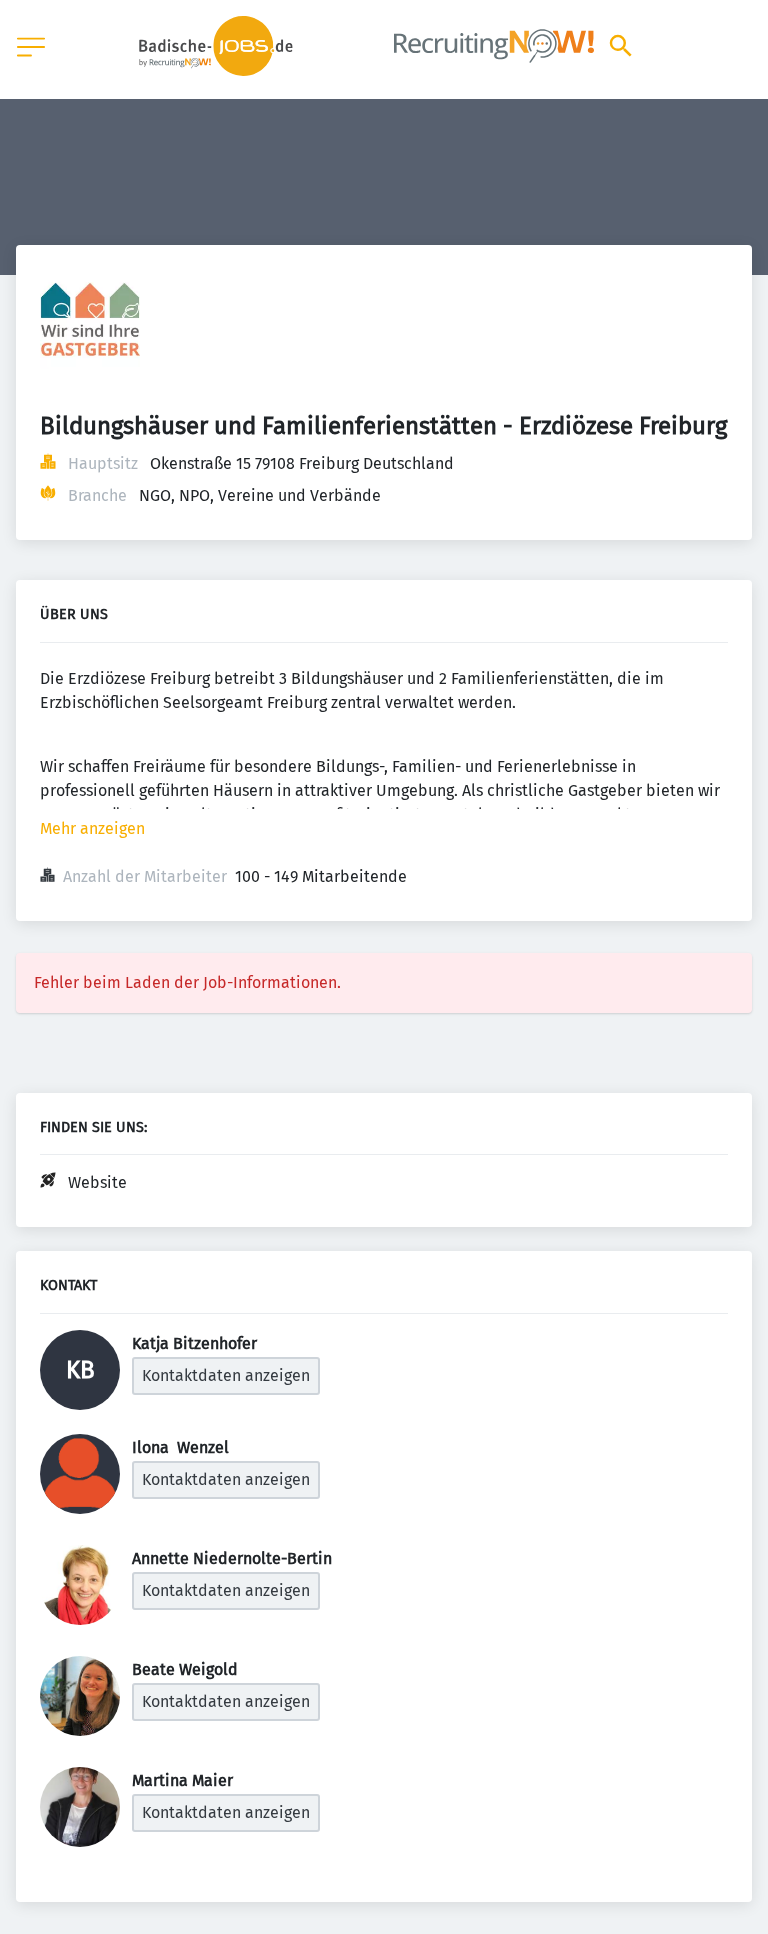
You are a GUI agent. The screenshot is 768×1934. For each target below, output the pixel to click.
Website (97, 1182)
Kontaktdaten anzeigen (226, 1375)
